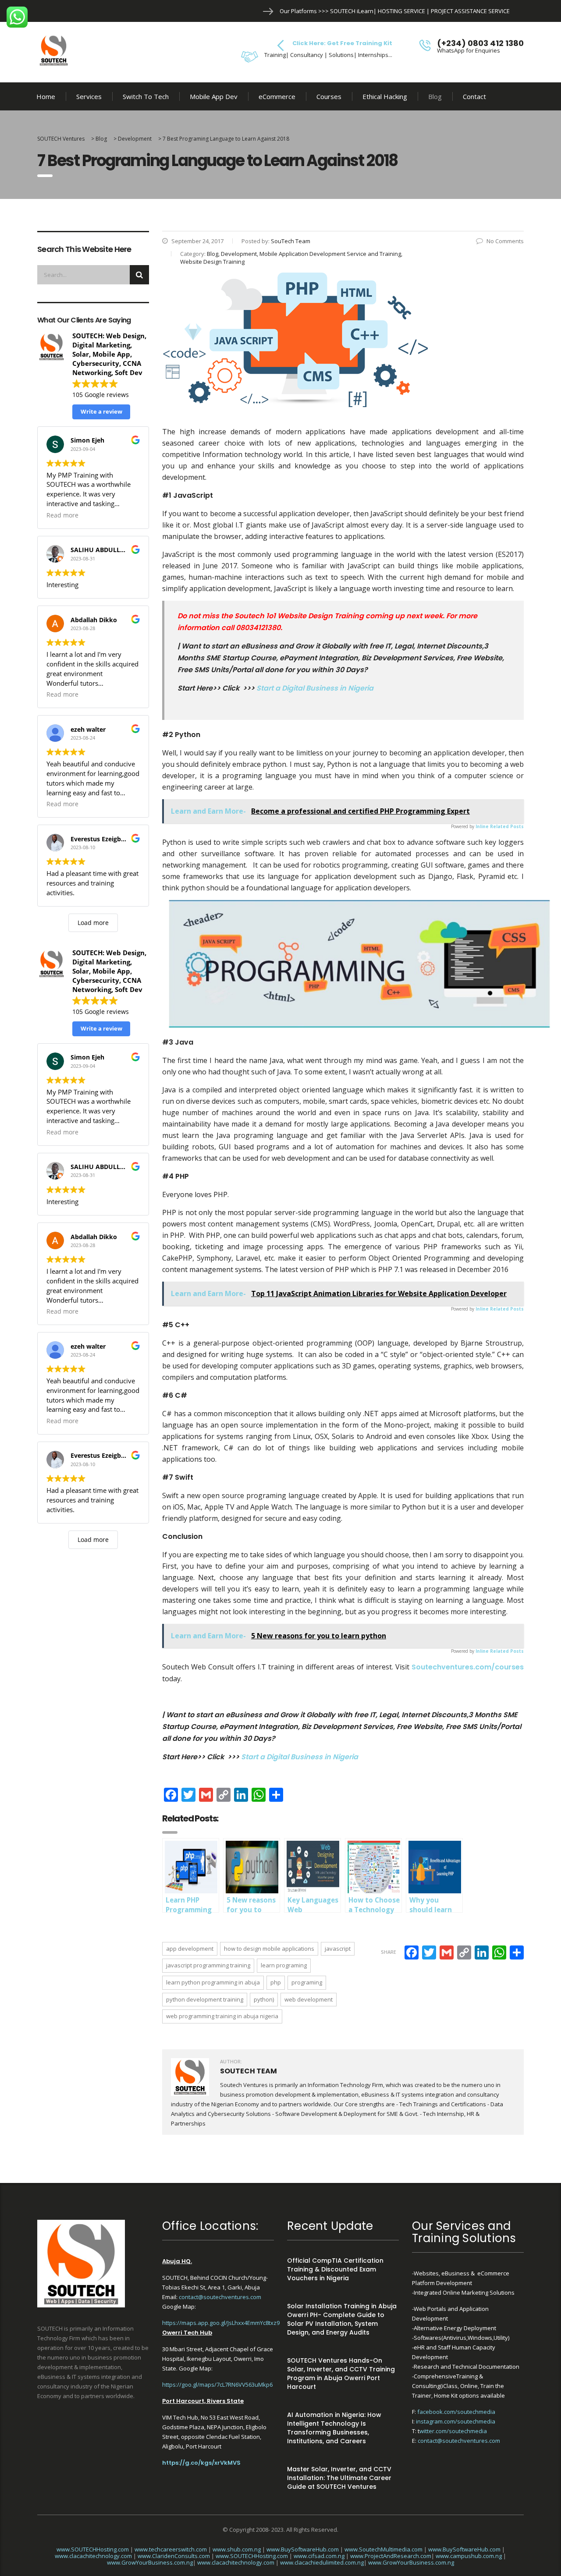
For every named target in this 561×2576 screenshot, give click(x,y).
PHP (276, 1982)
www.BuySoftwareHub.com (303, 2549)
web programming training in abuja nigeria (222, 2016)
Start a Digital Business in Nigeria (315, 688)
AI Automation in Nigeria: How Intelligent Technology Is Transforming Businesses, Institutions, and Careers (334, 2428)
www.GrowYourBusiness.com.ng (150, 2562)
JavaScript (338, 1949)
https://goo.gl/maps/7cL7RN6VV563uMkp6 (217, 2385)
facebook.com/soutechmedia (456, 2412)
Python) (264, 1999)
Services (89, 96)
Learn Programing (284, 1965)
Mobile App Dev (214, 96)
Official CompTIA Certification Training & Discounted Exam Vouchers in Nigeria (335, 2269)
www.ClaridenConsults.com (174, 2556)
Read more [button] (62, 515)
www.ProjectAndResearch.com (391, 2556)
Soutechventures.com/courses (468, 1667)
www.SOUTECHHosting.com (93, 2549)
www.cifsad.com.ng (319, 2556)
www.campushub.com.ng (469, 2556)
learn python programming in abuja (213, 1982)
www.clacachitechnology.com (93, 2556)
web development (309, 1999)
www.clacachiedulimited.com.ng (322, 2562)
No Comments (505, 241)
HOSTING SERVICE (401, 11)
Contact (474, 96)
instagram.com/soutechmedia (456, 2421)
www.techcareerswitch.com (171, 2549)
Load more (93, 923)
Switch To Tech (146, 96)
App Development (190, 1949)
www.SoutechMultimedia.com (383, 2549)
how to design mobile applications (269, 1949)
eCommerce (277, 96)
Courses (329, 96)
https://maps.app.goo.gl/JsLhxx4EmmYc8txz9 (221, 2323)
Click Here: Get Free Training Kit (342, 43)
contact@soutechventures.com (220, 2297)
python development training (205, 1999)
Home (46, 96)
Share (389, 1952)
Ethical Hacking (385, 96)
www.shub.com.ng (237, 2549)
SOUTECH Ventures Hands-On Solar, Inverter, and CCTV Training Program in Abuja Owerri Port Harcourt (341, 2374)
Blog (435, 96)
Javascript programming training (208, 1965)
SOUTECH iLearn (352, 11)
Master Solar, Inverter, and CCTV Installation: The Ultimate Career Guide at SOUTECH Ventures (339, 2478)
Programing (307, 1982)
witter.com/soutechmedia (453, 2431)
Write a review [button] (101, 411)
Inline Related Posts (500, 826)
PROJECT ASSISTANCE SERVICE (470, 11)
